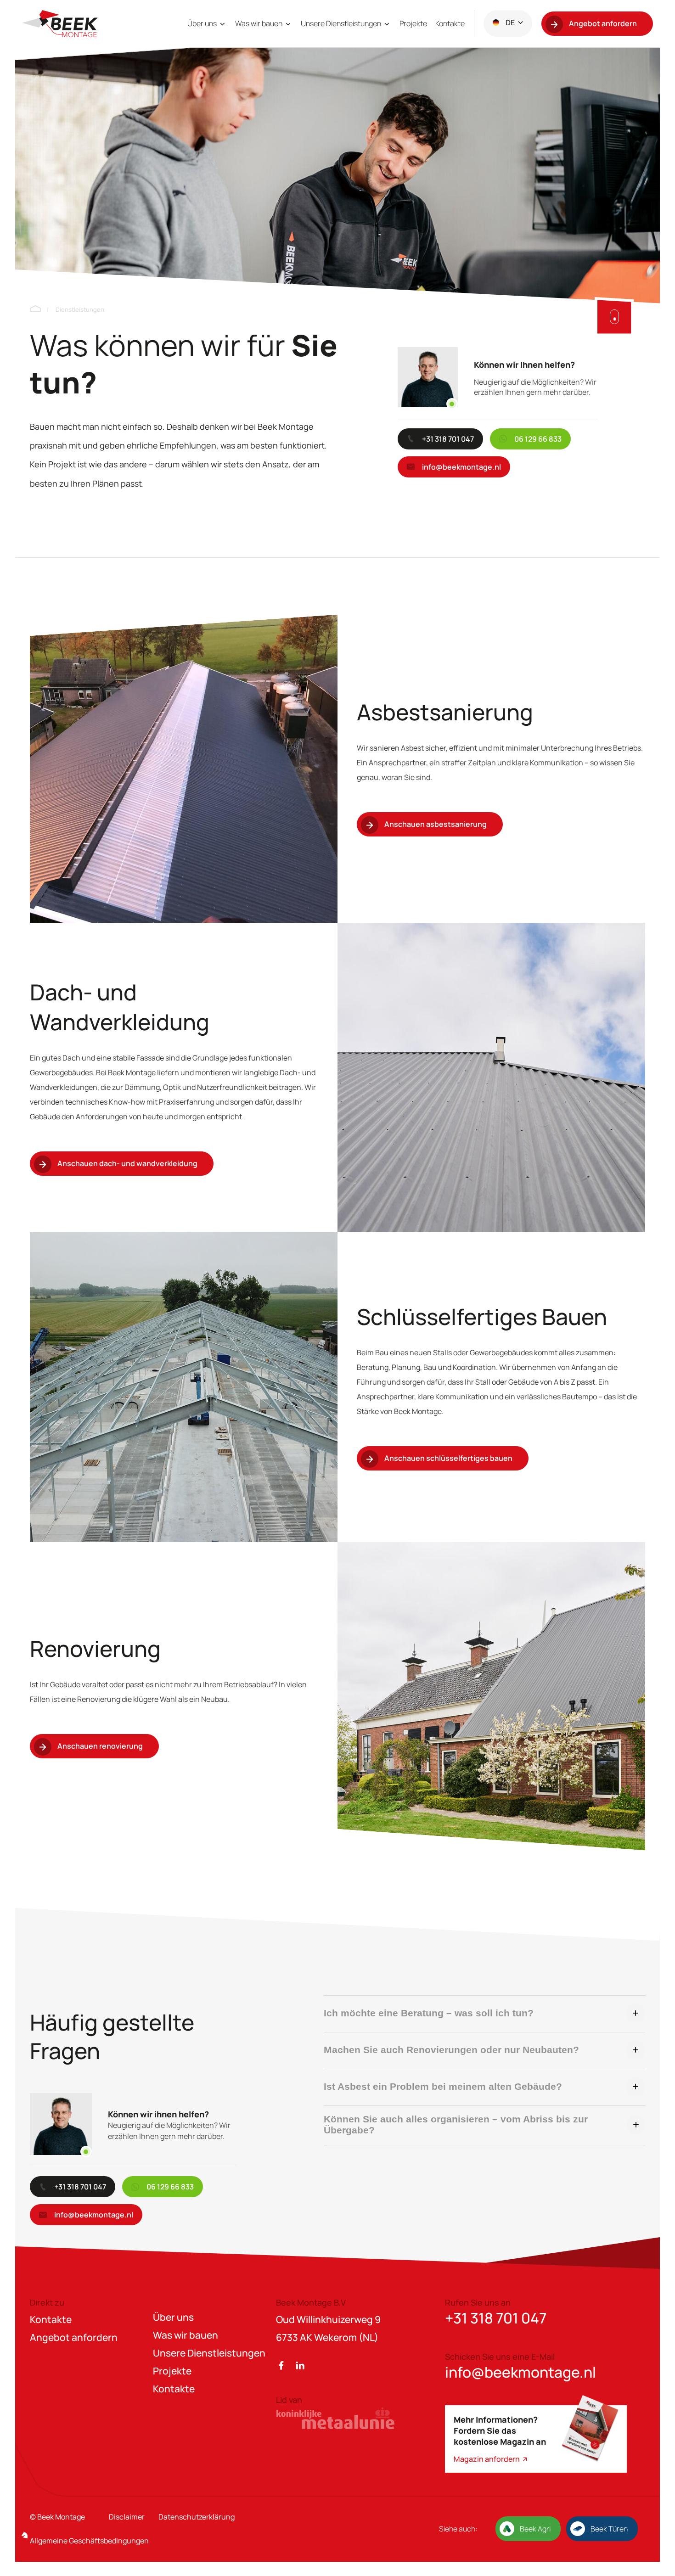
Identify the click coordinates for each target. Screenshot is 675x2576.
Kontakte (450, 23)
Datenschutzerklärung (197, 2517)
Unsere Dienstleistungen (342, 23)
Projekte (413, 23)
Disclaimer (127, 2517)
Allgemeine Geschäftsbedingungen (89, 2541)
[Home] (35, 309)
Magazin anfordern (487, 2459)
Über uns (203, 23)
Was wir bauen (259, 23)
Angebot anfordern (74, 2337)
